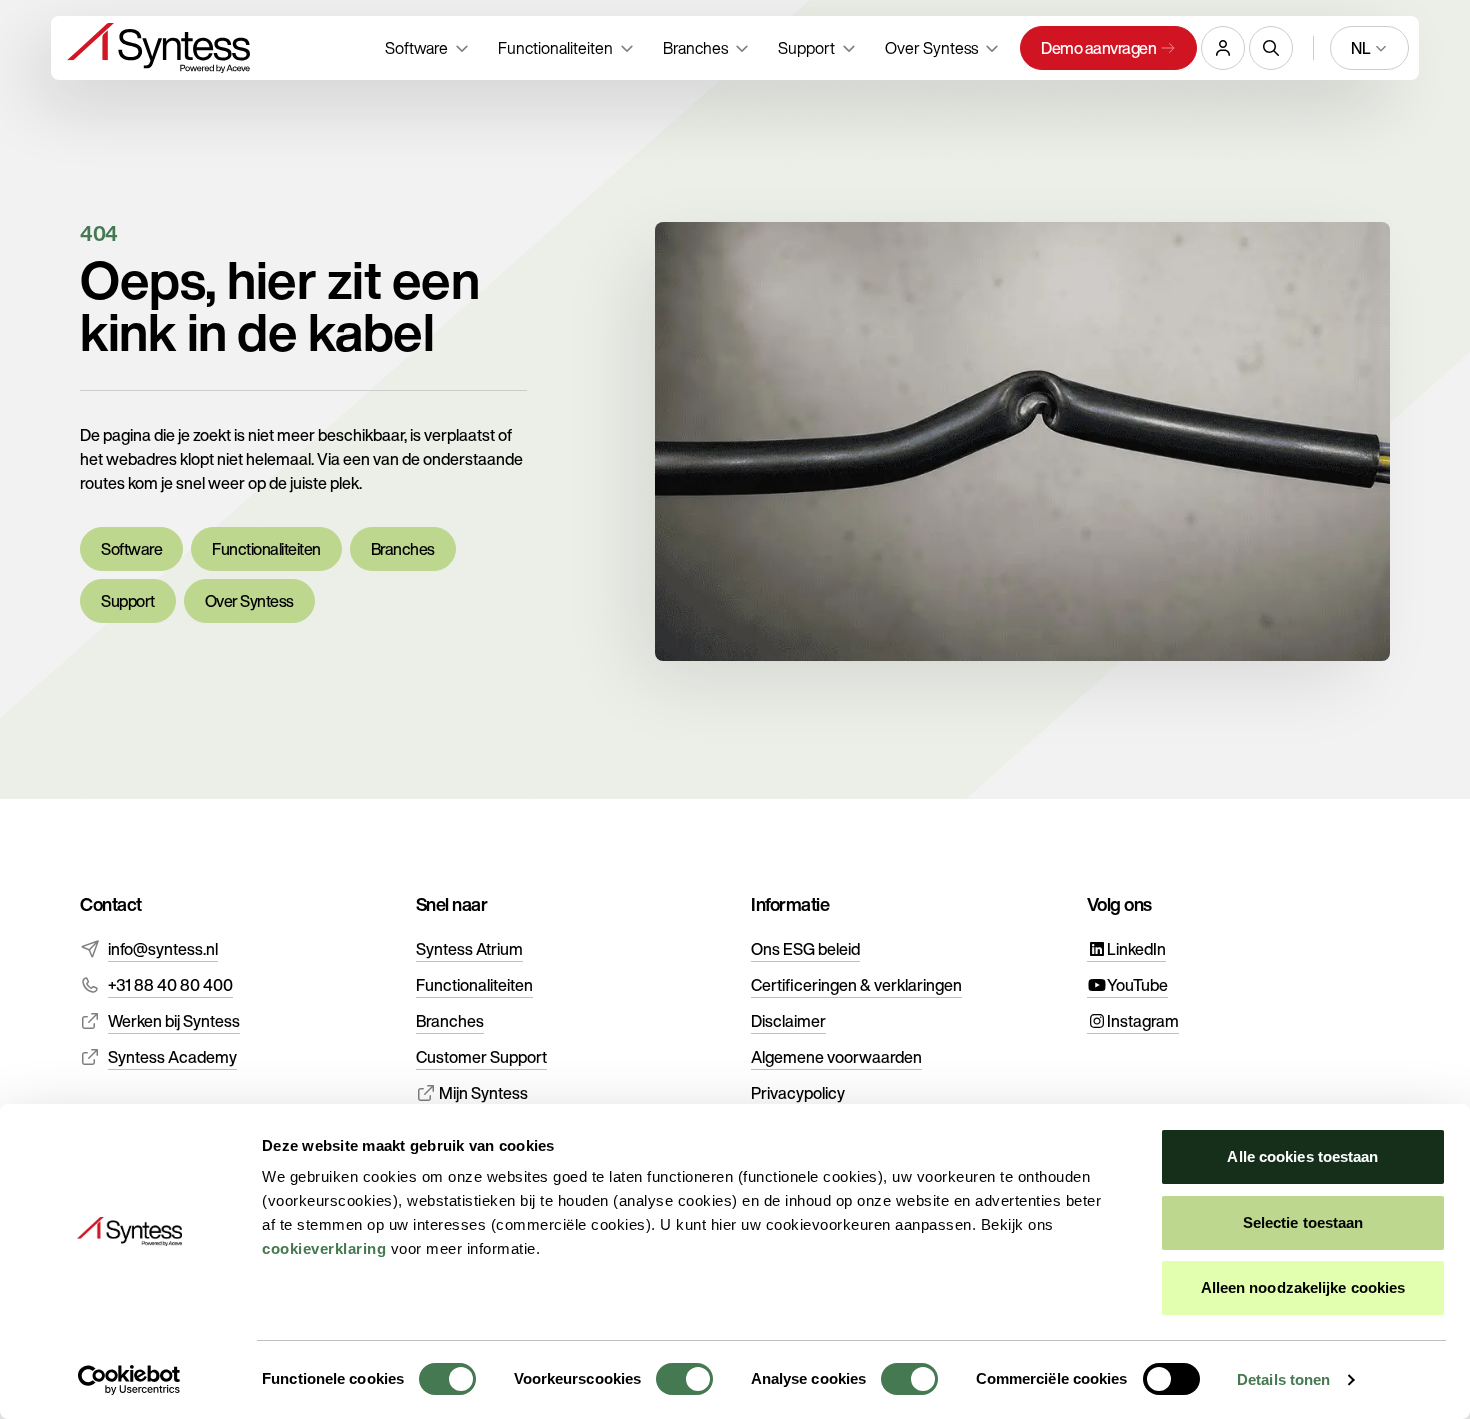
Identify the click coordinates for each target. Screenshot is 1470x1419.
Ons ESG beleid (805, 949)
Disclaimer (788, 1021)
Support (128, 601)
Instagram (1143, 1021)
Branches (403, 549)
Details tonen (1283, 1379)
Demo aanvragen (1098, 48)
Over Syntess (249, 601)
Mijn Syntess (482, 1093)
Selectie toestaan (1303, 1222)
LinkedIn (1136, 949)
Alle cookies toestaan (1302, 1156)
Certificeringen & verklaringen (856, 985)
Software (131, 549)
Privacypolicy (798, 1093)
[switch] (684, 1379)
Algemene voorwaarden (836, 1057)
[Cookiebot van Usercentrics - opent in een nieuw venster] (129, 1380)
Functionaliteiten (266, 549)
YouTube (1137, 985)
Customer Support (481, 1057)
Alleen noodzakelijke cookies (1303, 1287)
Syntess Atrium (469, 949)
